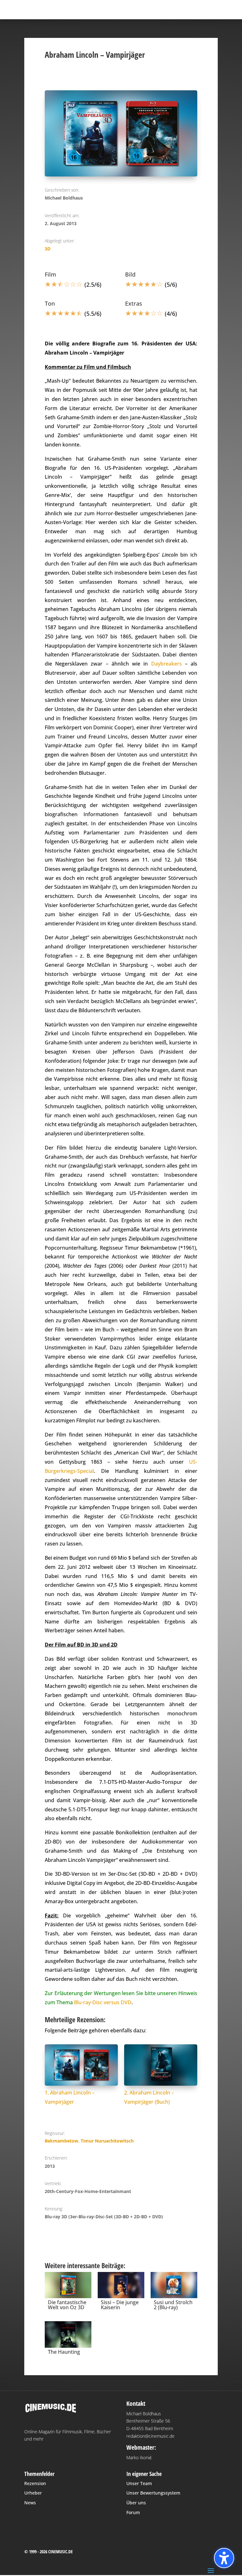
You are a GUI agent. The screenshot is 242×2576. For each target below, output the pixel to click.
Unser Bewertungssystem (153, 2493)
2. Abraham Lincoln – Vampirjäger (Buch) (149, 2097)
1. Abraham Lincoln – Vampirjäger (70, 2097)
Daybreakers (167, 664)
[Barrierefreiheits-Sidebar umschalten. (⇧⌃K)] (224, 2558)
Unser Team (139, 2483)
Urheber (33, 2493)
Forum (133, 2512)
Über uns (136, 2503)
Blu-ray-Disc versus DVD (103, 2002)
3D (48, 249)
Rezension (35, 2483)
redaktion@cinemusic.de (150, 2436)
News (30, 2503)
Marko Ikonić (139, 2457)
